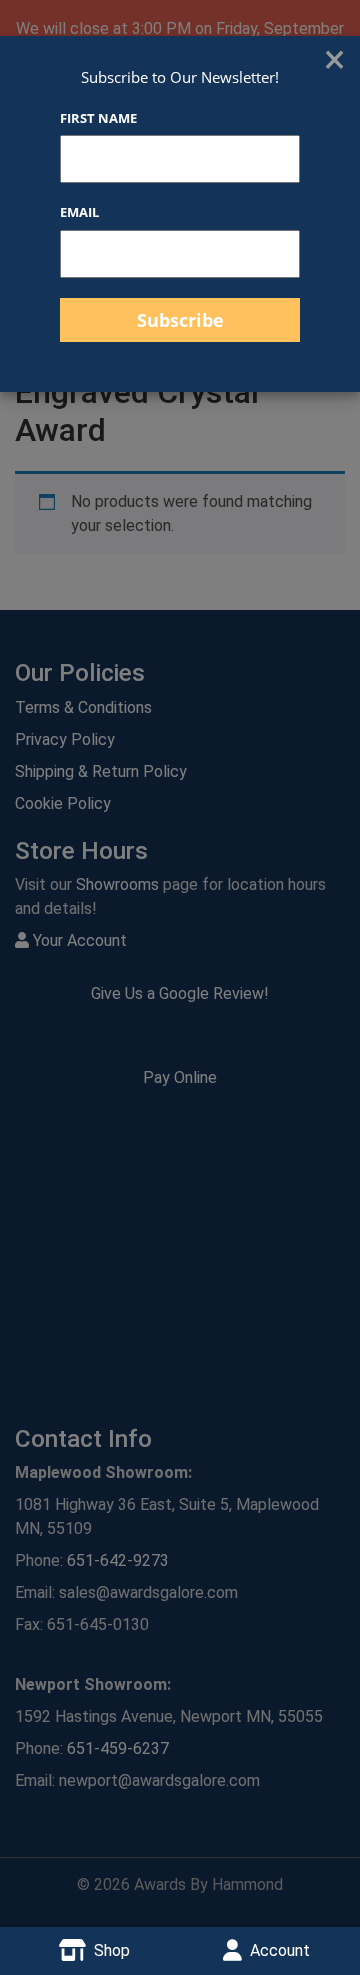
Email (79, 212)
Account (280, 1950)
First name (98, 118)
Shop (112, 1950)
